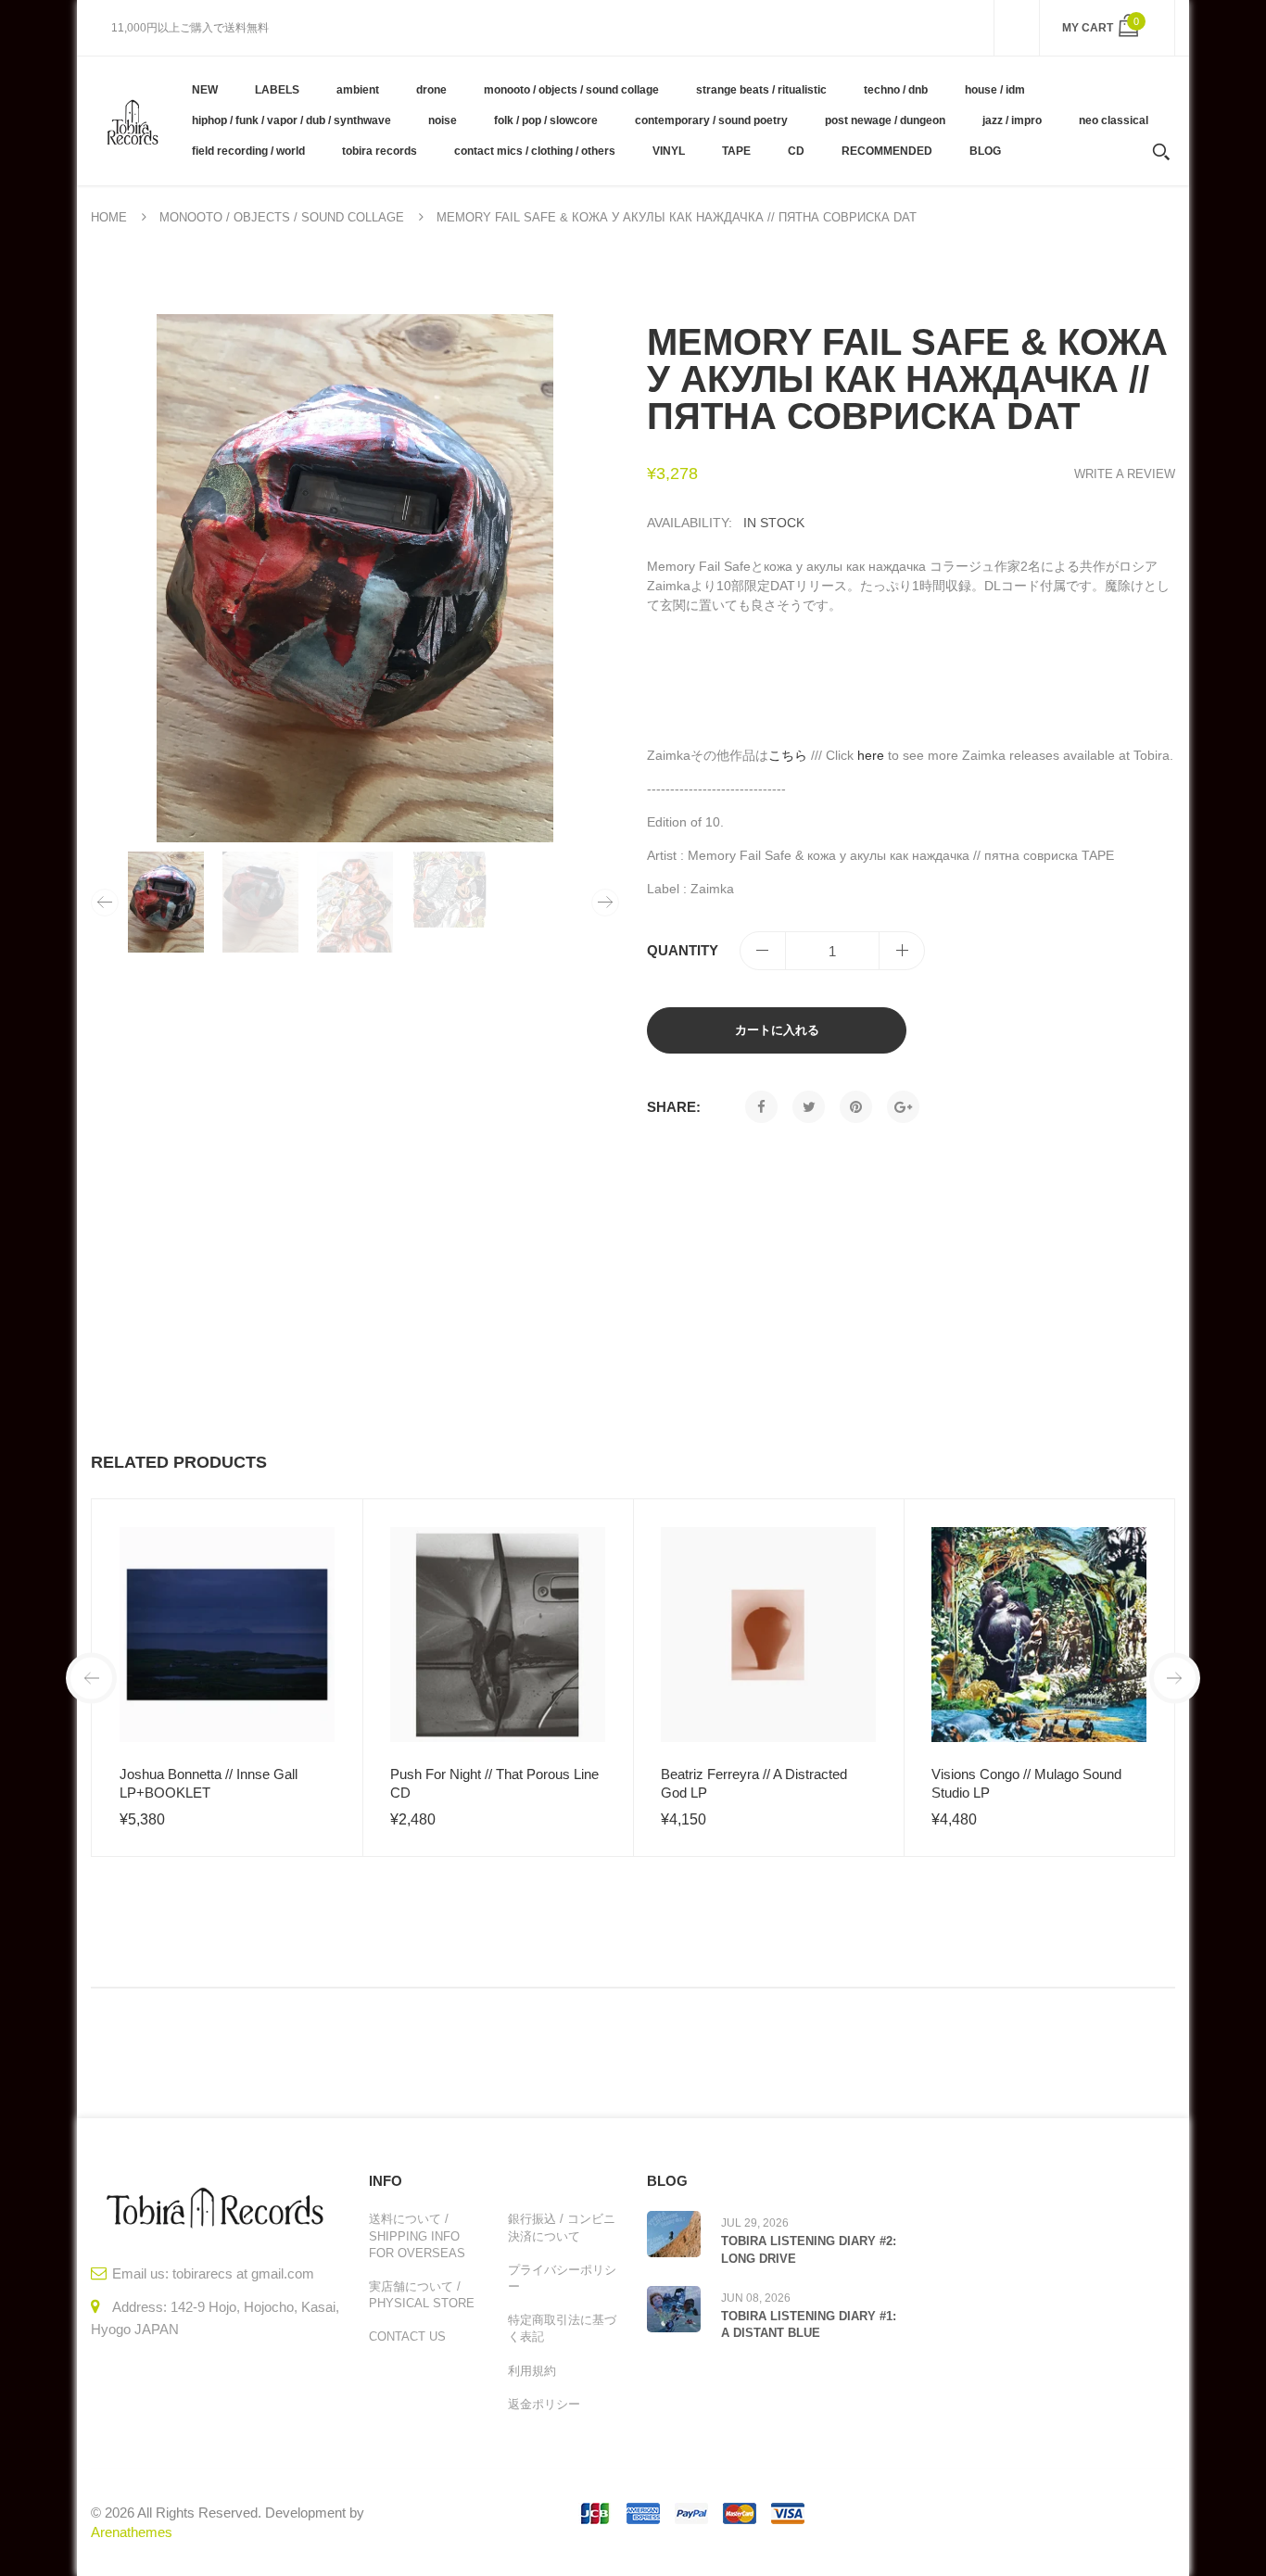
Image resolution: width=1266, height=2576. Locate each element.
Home (109, 217)
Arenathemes (132, 2532)
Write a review (1125, 474)
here (871, 755)
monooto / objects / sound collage (282, 217)
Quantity (683, 950)
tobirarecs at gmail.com (243, 2273)
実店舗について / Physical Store (422, 2295)
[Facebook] (761, 1107)
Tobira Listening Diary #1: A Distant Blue (809, 2324)
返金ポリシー (544, 2404)
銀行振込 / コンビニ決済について (562, 2227)
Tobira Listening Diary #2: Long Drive (809, 2249)
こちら (788, 755)
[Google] (903, 1107)
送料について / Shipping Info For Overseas (417, 2235)
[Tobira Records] (132, 120)
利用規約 (532, 2371)
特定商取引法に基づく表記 (562, 2328)
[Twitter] (809, 1107)
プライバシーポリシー (562, 2278)
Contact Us (407, 2336)
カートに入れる (777, 1030)
